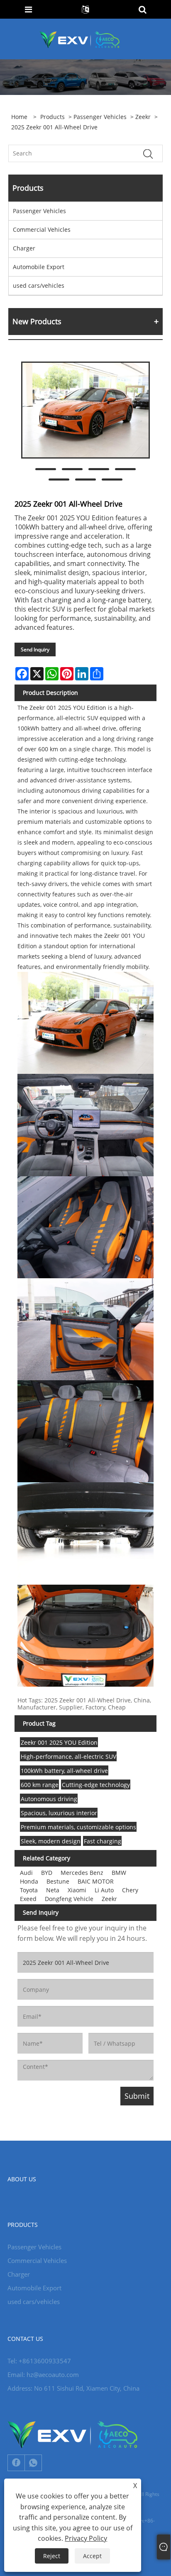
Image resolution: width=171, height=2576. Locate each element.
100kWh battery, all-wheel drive (64, 1771)
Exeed (28, 1899)
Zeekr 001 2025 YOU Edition (59, 1742)
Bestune (58, 1881)
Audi (26, 1873)
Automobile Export (39, 267)
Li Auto (104, 1890)
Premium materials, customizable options (78, 1827)
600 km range (40, 1785)
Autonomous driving (49, 1799)
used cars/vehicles (39, 285)
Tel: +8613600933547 (39, 2361)
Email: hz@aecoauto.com (43, 2374)
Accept (92, 2556)
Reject (52, 2556)
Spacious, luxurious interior (59, 1813)
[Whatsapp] (33, 2463)
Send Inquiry (35, 649)
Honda (29, 1881)
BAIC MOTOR (96, 1881)
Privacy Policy (86, 2538)
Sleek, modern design (51, 1841)
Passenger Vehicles (100, 117)
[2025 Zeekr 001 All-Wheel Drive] (85, 410)
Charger (24, 248)
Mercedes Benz (82, 1873)
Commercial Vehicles (42, 229)
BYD (47, 1873)
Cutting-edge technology (96, 1785)
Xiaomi (77, 1890)
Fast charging (103, 1841)
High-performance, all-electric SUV (68, 1757)
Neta (53, 1890)
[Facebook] (16, 2463)
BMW (119, 1873)
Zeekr (143, 117)
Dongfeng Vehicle (69, 1899)
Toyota (29, 1890)
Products (53, 117)
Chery (130, 1890)
